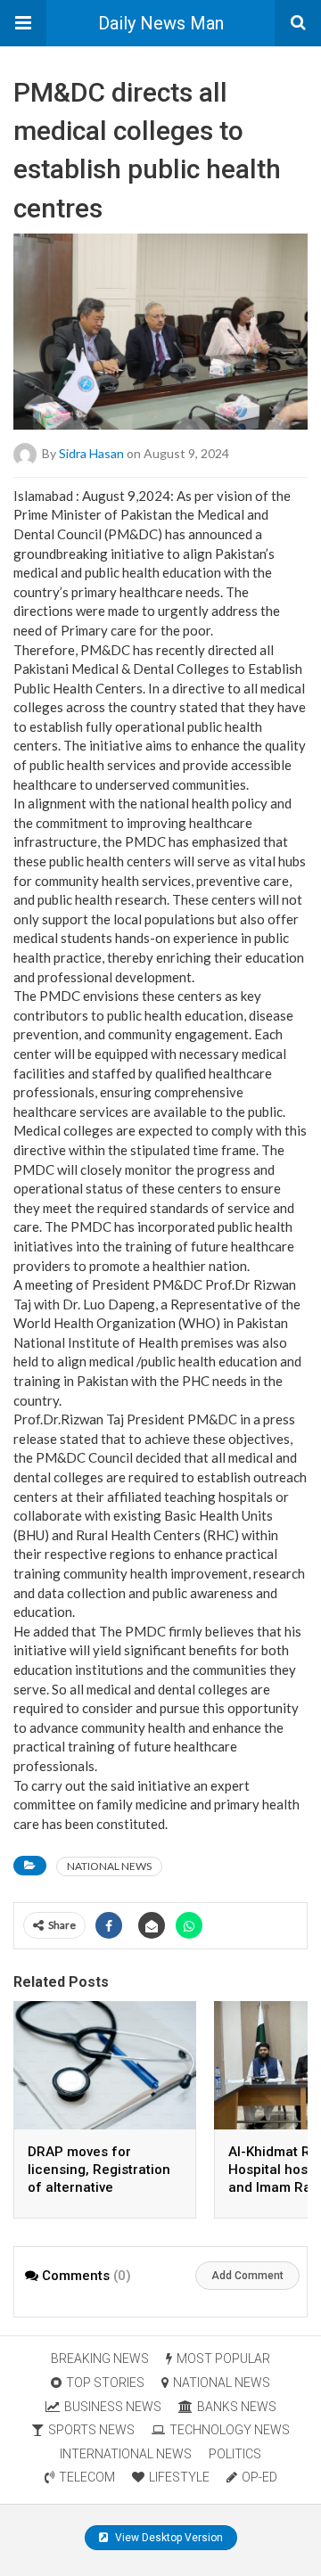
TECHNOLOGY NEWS (230, 2430)
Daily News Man (161, 23)
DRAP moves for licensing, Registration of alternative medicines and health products (99, 2187)
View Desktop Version (168, 2538)
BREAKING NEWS (100, 2359)
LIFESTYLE (179, 2477)
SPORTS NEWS (91, 2430)
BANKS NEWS (237, 2407)
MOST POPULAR (223, 2359)
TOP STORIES (105, 2383)
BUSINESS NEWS (113, 2407)
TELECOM (87, 2477)
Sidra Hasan (91, 452)
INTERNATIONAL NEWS (126, 2454)
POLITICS (235, 2454)
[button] (23, 23)
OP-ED (259, 2477)
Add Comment (247, 2276)
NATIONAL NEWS (109, 1866)
